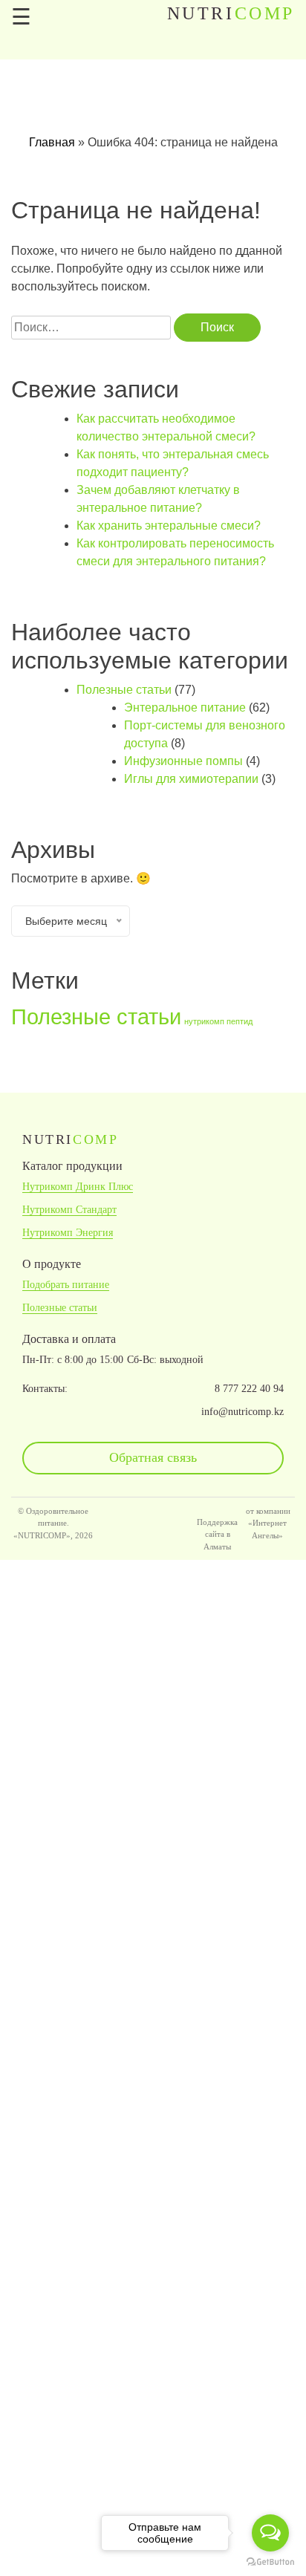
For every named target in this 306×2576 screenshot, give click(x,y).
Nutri (231, 13)
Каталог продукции (72, 1166)
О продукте (52, 1264)
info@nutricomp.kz (242, 1412)
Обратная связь (153, 1457)
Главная (52, 142)
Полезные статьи (124, 690)
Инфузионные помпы (183, 761)
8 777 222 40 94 (249, 1389)
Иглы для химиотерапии (191, 779)
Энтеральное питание (185, 708)
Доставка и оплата (69, 1339)
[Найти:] (91, 328)
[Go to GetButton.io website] (270, 2561)
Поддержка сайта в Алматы (217, 1534)
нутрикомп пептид (218, 1021)
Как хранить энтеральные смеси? (169, 526)
